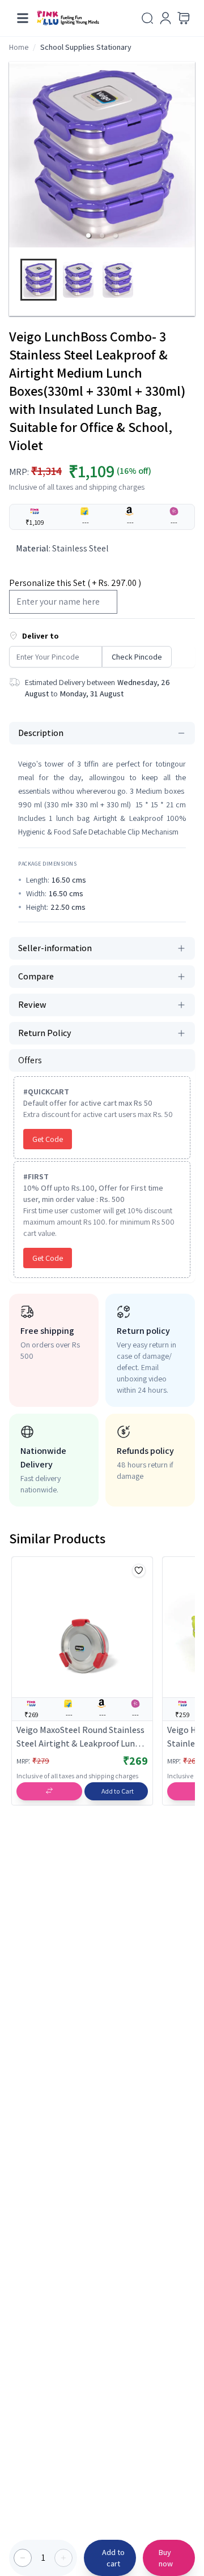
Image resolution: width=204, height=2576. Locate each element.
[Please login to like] (139, 1571)
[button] (88, 236)
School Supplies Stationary (86, 47)
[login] (165, 18)
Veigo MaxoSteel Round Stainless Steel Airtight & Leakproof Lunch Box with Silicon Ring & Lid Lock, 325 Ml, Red (80, 1737)
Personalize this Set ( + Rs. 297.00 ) (75, 583)
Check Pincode (137, 657)
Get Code (48, 1139)
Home (19, 47)
